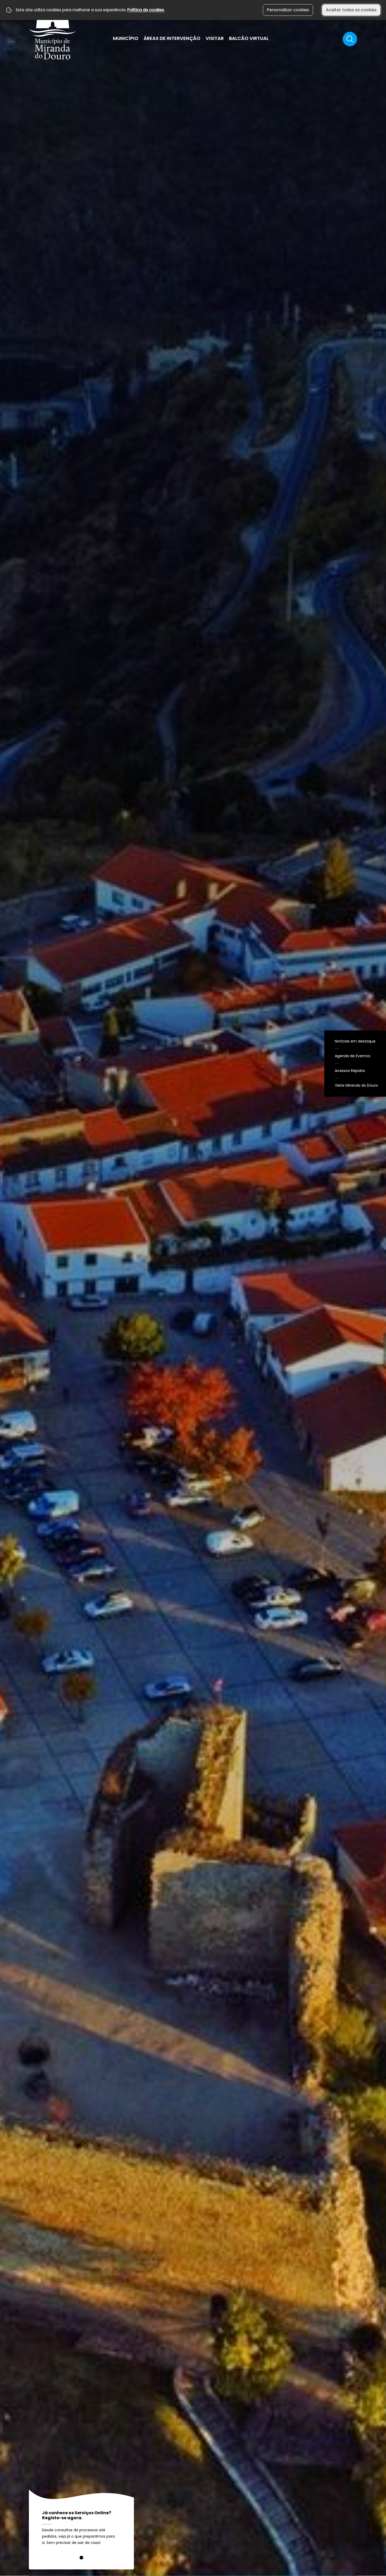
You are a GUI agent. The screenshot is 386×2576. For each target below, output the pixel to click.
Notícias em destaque (355, 1041)
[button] (81, 2558)
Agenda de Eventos (353, 1056)
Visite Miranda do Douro (356, 1085)
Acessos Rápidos (350, 1071)
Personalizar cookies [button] (288, 10)
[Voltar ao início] (53, 32)
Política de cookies (146, 10)
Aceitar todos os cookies (351, 10)
